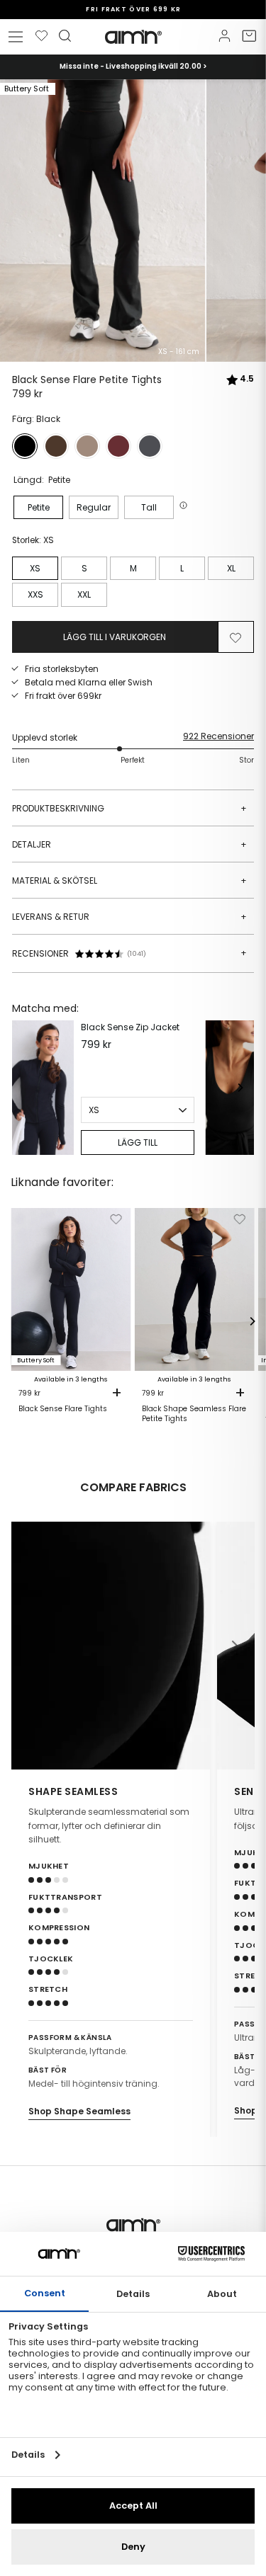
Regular (94, 507)
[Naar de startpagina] (133, 37)
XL (231, 568)
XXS (35, 594)
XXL (84, 594)
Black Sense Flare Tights (63, 1409)
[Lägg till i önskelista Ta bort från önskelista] (235, 637)
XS (35, 568)
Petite (39, 507)
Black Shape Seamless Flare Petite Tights (194, 1414)
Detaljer (129, 844)
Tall (149, 507)
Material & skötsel (129, 880)
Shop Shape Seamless (79, 2111)
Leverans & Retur (129, 917)
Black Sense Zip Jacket (130, 1027)
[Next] (240, 1088)
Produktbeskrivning (129, 808)
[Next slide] (235, 1646)
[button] (185, 505)
